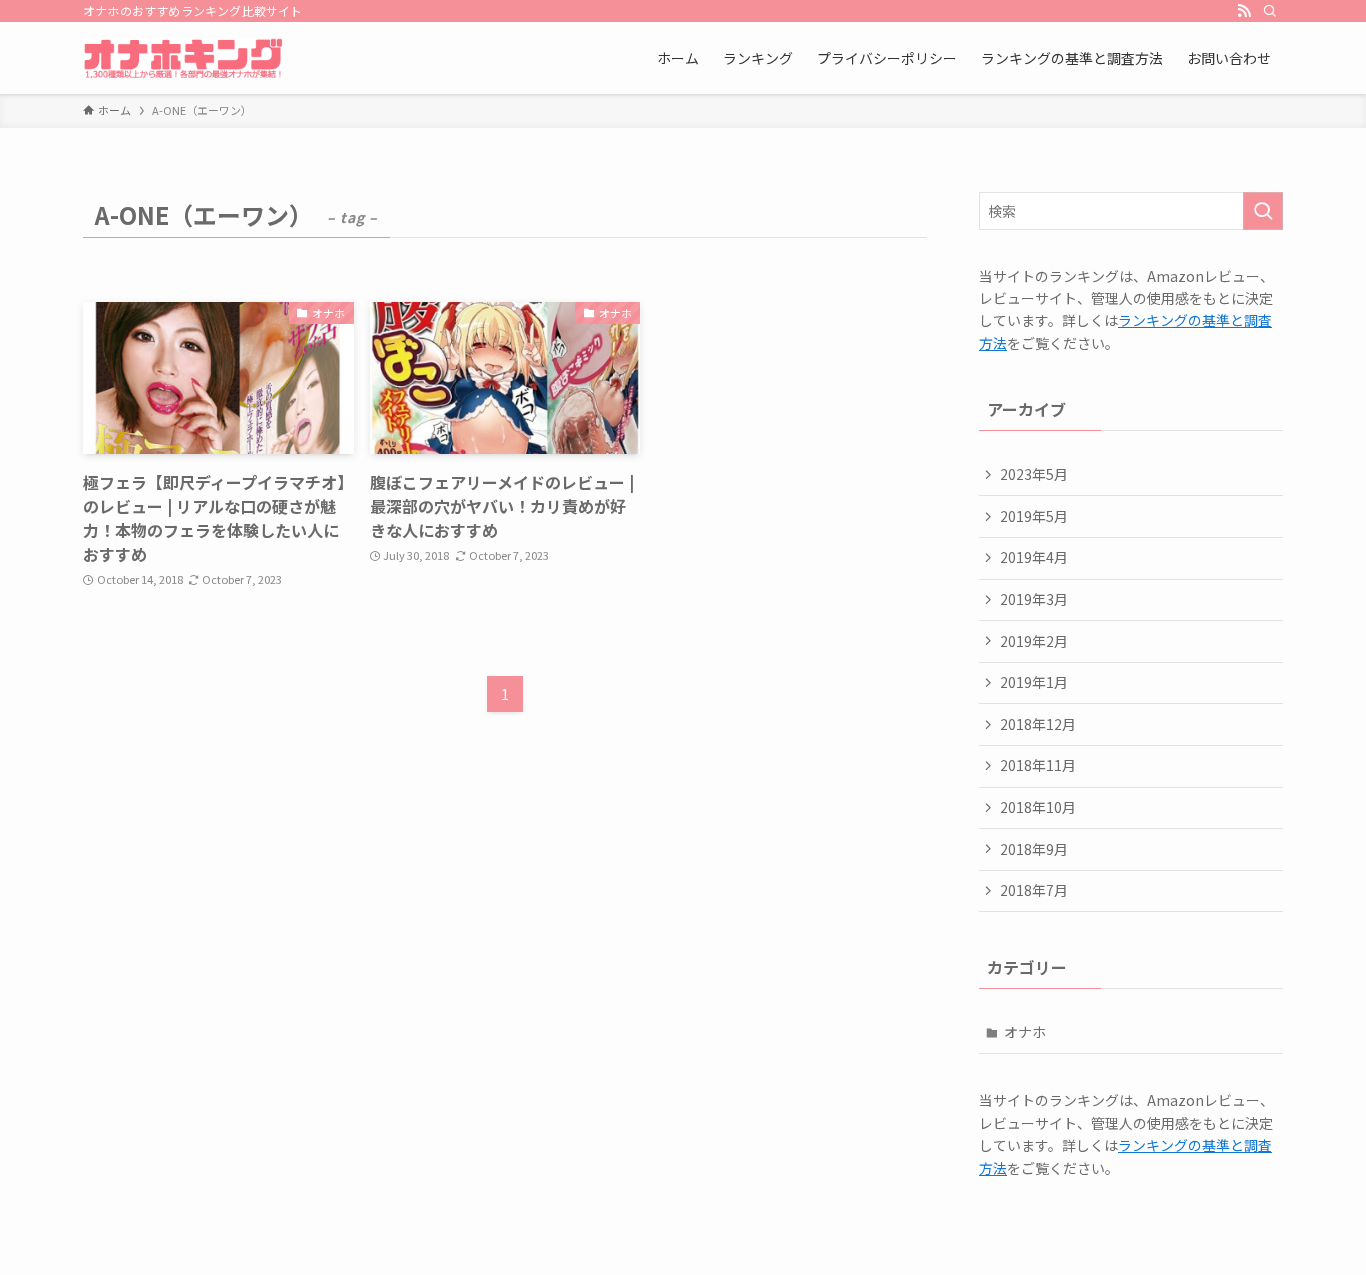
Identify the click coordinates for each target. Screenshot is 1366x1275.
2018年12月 (1038, 724)
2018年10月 (1038, 807)
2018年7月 (1034, 890)
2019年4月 (1034, 557)
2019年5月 (1034, 516)
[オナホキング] (183, 58)
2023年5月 (1034, 474)
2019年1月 (1034, 682)
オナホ (1025, 1032)
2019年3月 (1034, 599)
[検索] (1270, 11)
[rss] (1244, 11)
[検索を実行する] (1263, 211)
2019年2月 (1034, 641)
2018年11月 (1038, 765)
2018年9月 (1034, 849)
